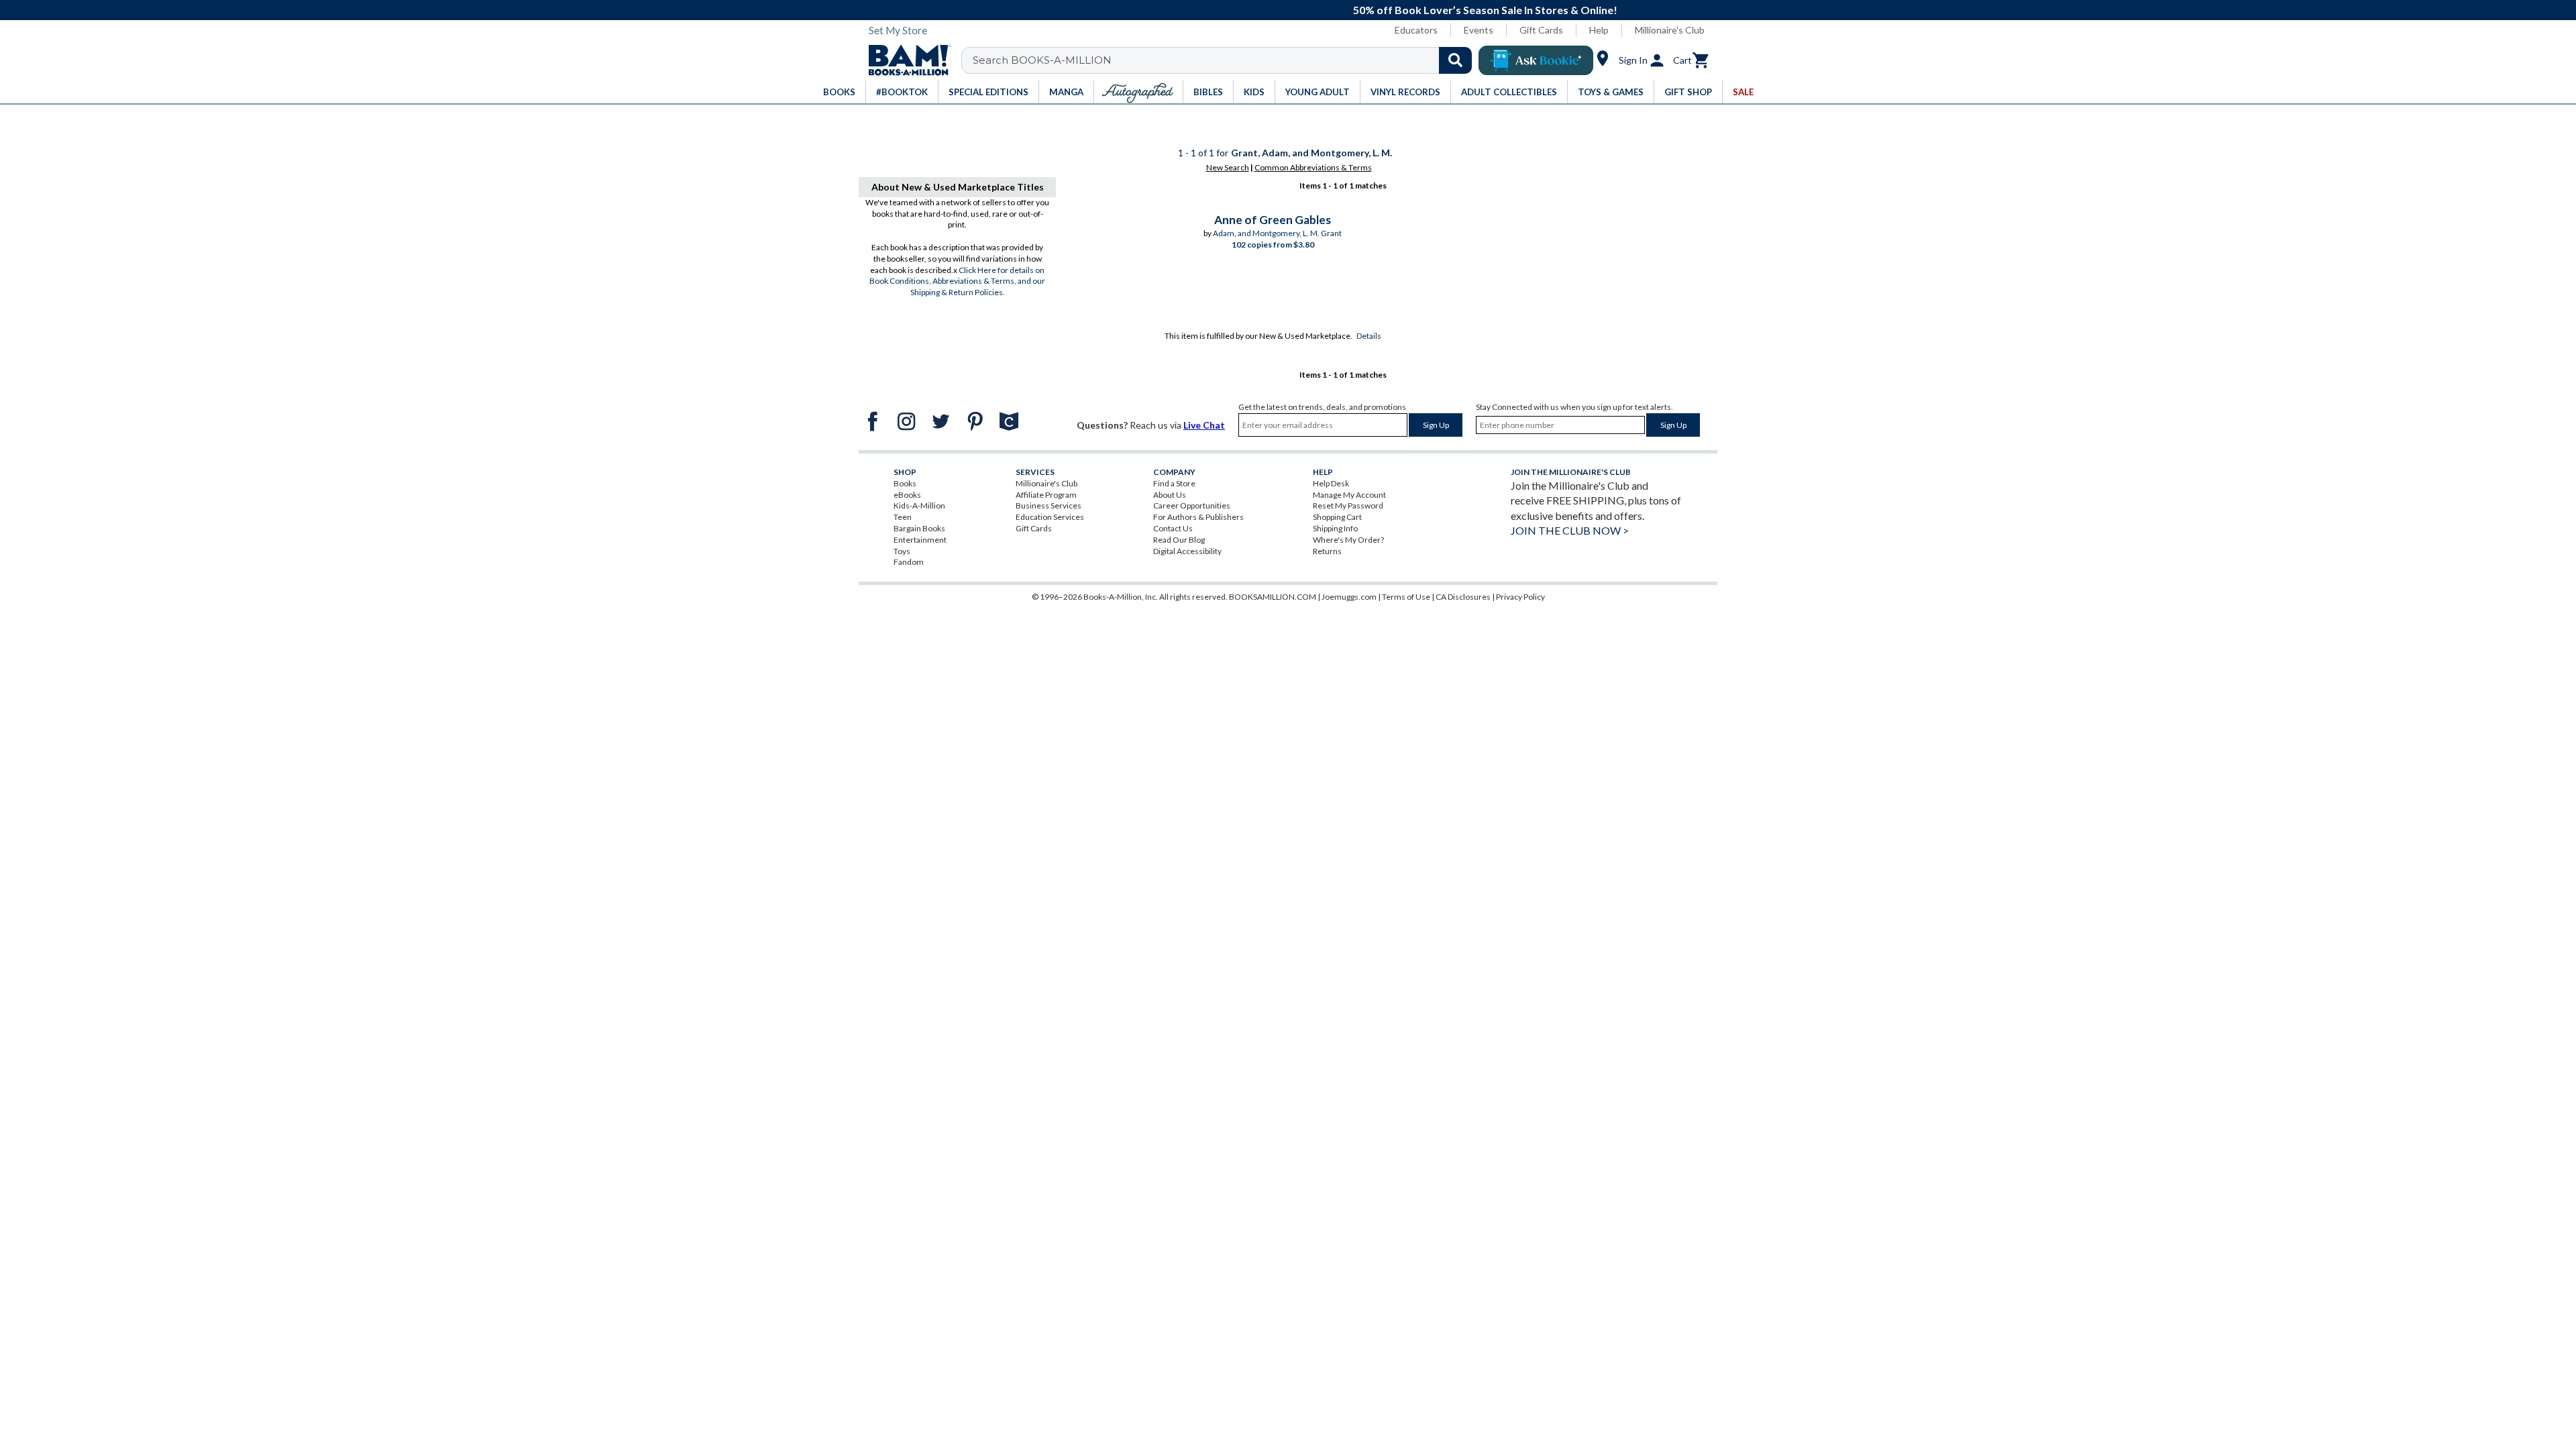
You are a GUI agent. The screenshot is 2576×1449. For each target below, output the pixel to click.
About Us (1170, 495)
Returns (1327, 551)
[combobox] (1225, 60)
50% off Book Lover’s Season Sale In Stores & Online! (1295, 10)
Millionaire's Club (1670, 30)
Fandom (909, 562)
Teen (903, 517)
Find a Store (1174, 483)
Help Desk (1331, 483)
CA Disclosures (1463, 597)
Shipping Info (1335, 528)
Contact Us (1173, 528)
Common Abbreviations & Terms (1313, 167)
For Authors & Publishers (1198, 517)
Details (1369, 336)
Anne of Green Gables (1273, 220)
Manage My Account (1349, 495)
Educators (1416, 30)
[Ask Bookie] (1536, 60)
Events (1479, 30)
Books (905, 483)
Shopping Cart (1337, 517)
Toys (902, 551)
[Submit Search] (1455, 60)
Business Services (1049, 505)
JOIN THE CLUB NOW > (1570, 530)
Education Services (1050, 517)
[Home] (905, 60)
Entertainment (920, 540)
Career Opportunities (1192, 505)
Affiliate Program (1046, 495)
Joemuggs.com (1349, 597)
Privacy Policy (1520, 597)
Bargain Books (919, 528)
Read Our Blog (1179, 540)
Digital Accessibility (1187, 551)
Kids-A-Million (919, 505)
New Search (1228, 167)
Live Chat (1204, 425)
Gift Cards (1541, 30)
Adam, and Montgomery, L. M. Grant (1277, 233)
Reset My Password (1348, 505)
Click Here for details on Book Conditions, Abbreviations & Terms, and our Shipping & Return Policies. (957, 281)
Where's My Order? (1348, 540)
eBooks (907, 495)
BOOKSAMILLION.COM (1273, 597)
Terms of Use (1406, 597)
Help (1599, 30)
